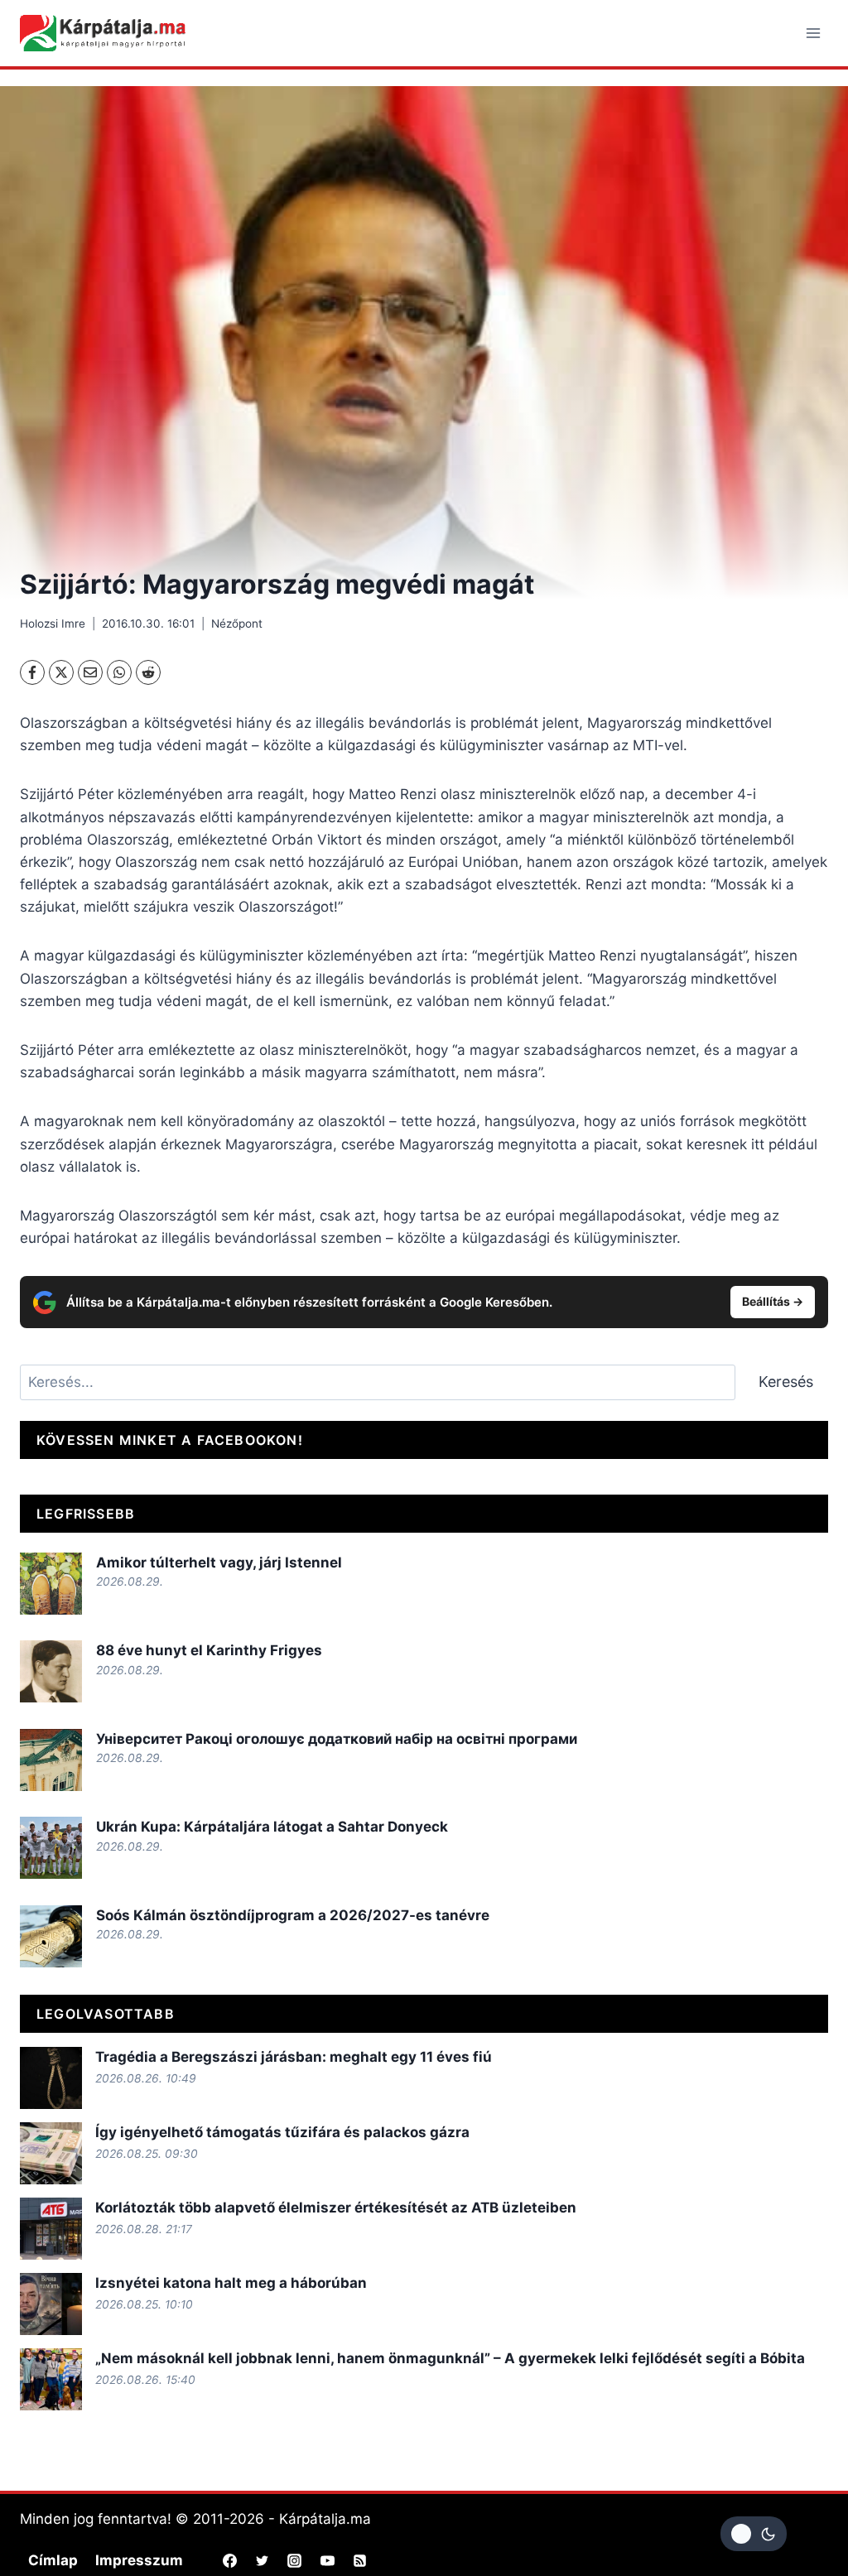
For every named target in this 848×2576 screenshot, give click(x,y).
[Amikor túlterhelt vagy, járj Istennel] (51, 1584)
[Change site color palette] (754, 2534)
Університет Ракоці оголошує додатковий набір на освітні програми (337, 1739)
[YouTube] (327, 2560)
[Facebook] (32, 672)
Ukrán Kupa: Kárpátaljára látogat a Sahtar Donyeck (272, 1827)
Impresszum (139, 2560)
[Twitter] (263, 2560)
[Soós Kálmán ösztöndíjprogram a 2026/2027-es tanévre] (51, 1936)
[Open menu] (813, 33)
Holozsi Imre (53, 624)
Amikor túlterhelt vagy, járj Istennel (219, 1562)
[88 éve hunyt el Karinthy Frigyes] (51, 1671)
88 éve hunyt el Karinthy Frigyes (209, 1650)
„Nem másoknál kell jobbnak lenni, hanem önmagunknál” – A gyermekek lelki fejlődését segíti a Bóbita (450, 2358)
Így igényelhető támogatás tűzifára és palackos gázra (282, 2132)
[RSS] (359, 2560)
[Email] (90, 672)
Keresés (786, 1382)
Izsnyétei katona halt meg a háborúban (231, 2283)
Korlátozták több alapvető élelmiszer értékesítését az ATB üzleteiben (336, 2208)
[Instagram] (295, 2560)
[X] (61, 672)
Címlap (53, 2560)
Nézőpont (237, 624)
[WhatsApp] (119, 672)
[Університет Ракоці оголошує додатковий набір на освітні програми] (51, 1760)
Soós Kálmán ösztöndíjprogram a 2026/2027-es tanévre (293, 1915)
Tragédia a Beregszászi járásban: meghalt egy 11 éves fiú (294, 2057)
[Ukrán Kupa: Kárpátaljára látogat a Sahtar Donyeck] (51, 1848)
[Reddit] (148, 672)
